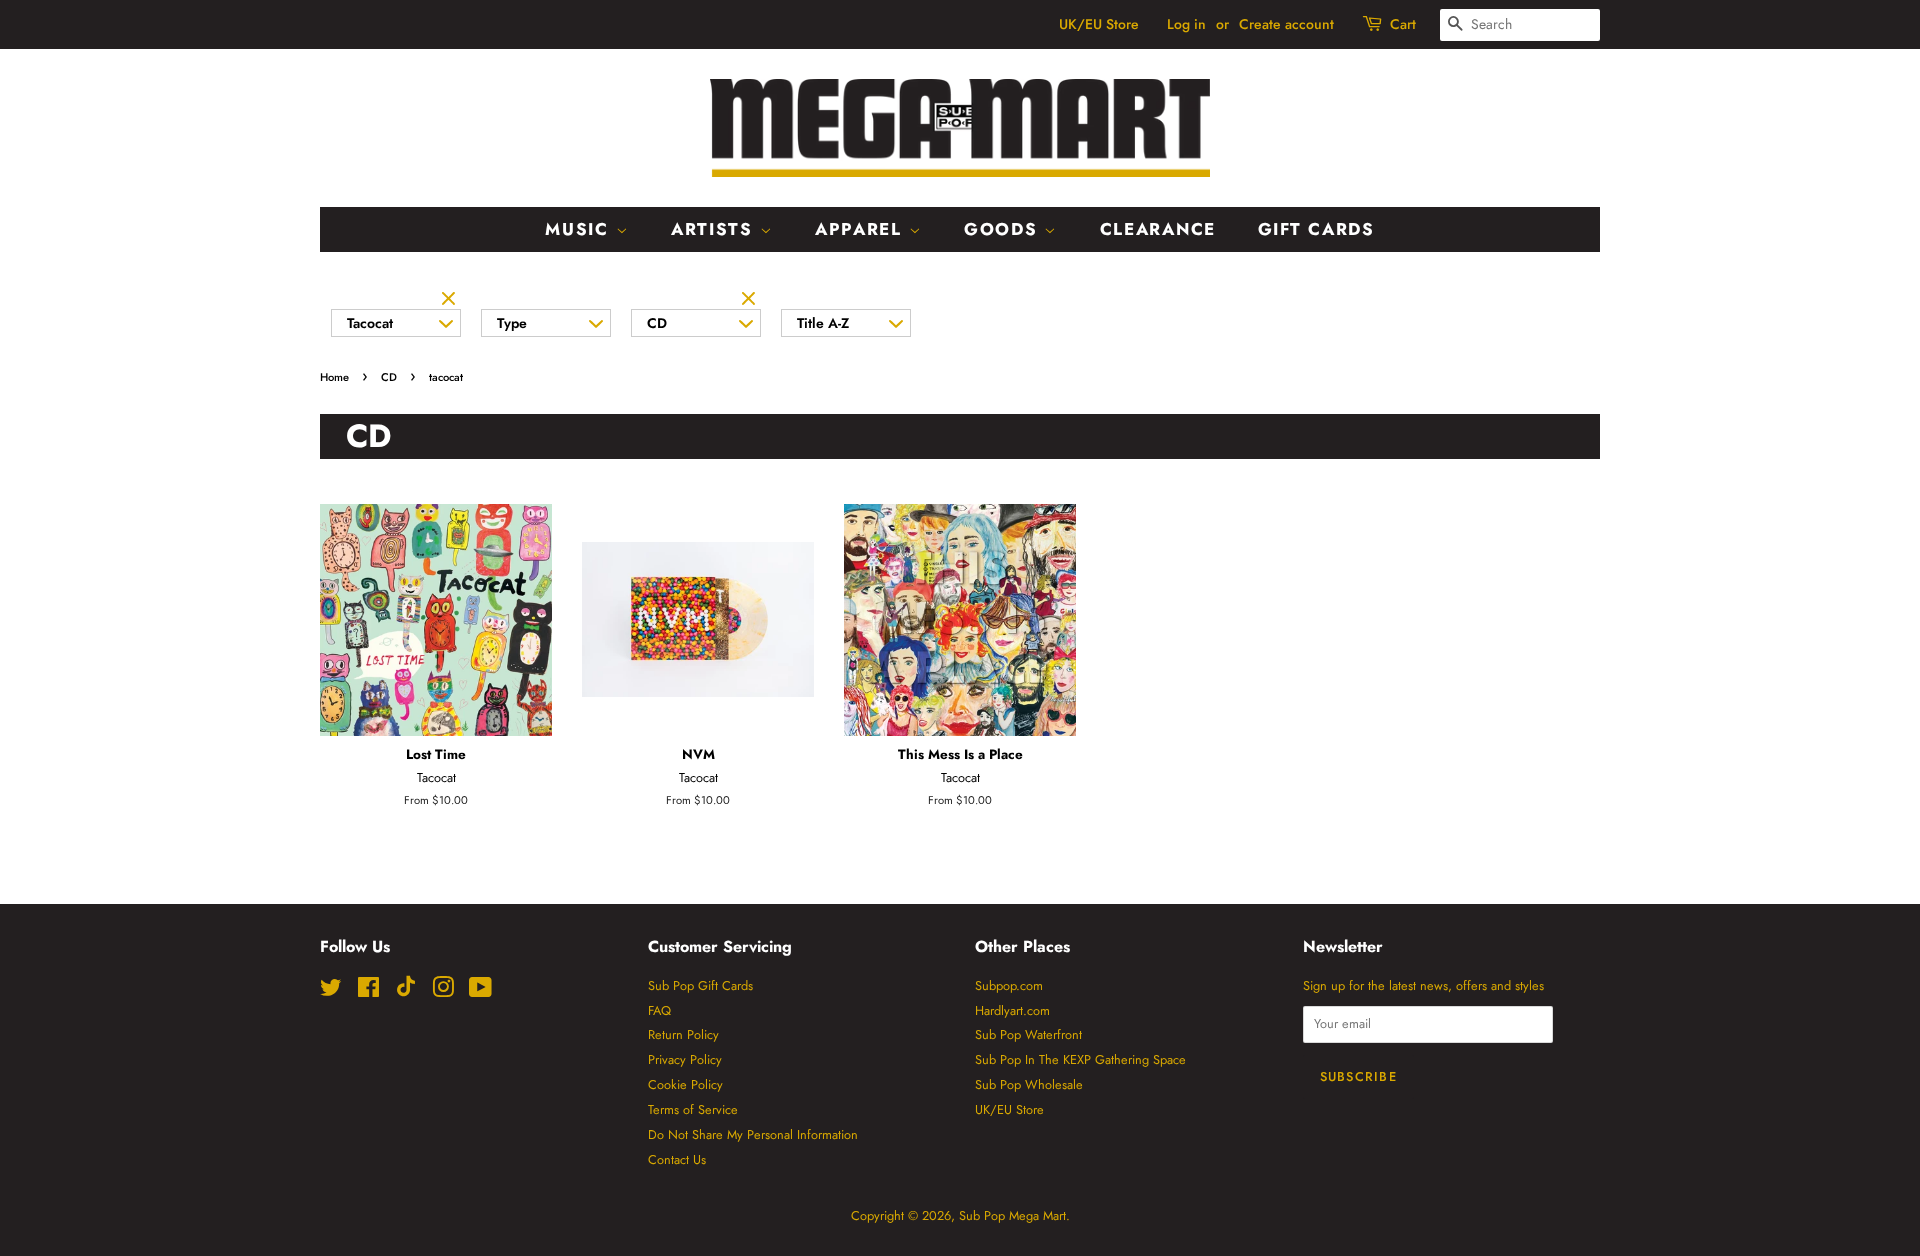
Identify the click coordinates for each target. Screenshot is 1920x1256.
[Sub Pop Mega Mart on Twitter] (331, 991)
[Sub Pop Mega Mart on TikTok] (406, 992)
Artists (715, 229)
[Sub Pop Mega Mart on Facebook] (368, 991)
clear (451, 300)
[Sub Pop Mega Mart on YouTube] (480, 991)
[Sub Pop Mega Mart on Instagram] (443, 991)
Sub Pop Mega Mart (1012, 1215)
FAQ (659, 1010)
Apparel (862, 229)
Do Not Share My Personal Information (753, 1134)
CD (657, 323)
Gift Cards (1316, 229)
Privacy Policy (685, 1059)
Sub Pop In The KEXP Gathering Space (1080, 1059)
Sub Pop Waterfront (1028, 1034)
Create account (1286, 24)
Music (580, 229)
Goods (1004, 229)
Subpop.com (1009, 985)
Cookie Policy (685, 1084)
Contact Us (677, 1159)
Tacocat (370, 323)
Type (512, 323)
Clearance (1158, 229)
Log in (1186, 24)
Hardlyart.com (1012, 1010)
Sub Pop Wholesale (1029, 1084)
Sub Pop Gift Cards (700, 985)
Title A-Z (823, 323)
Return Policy (683, 1034)
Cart (1403, 24)
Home (334, 377)
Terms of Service (693, 1109)
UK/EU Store (1099, 24)
